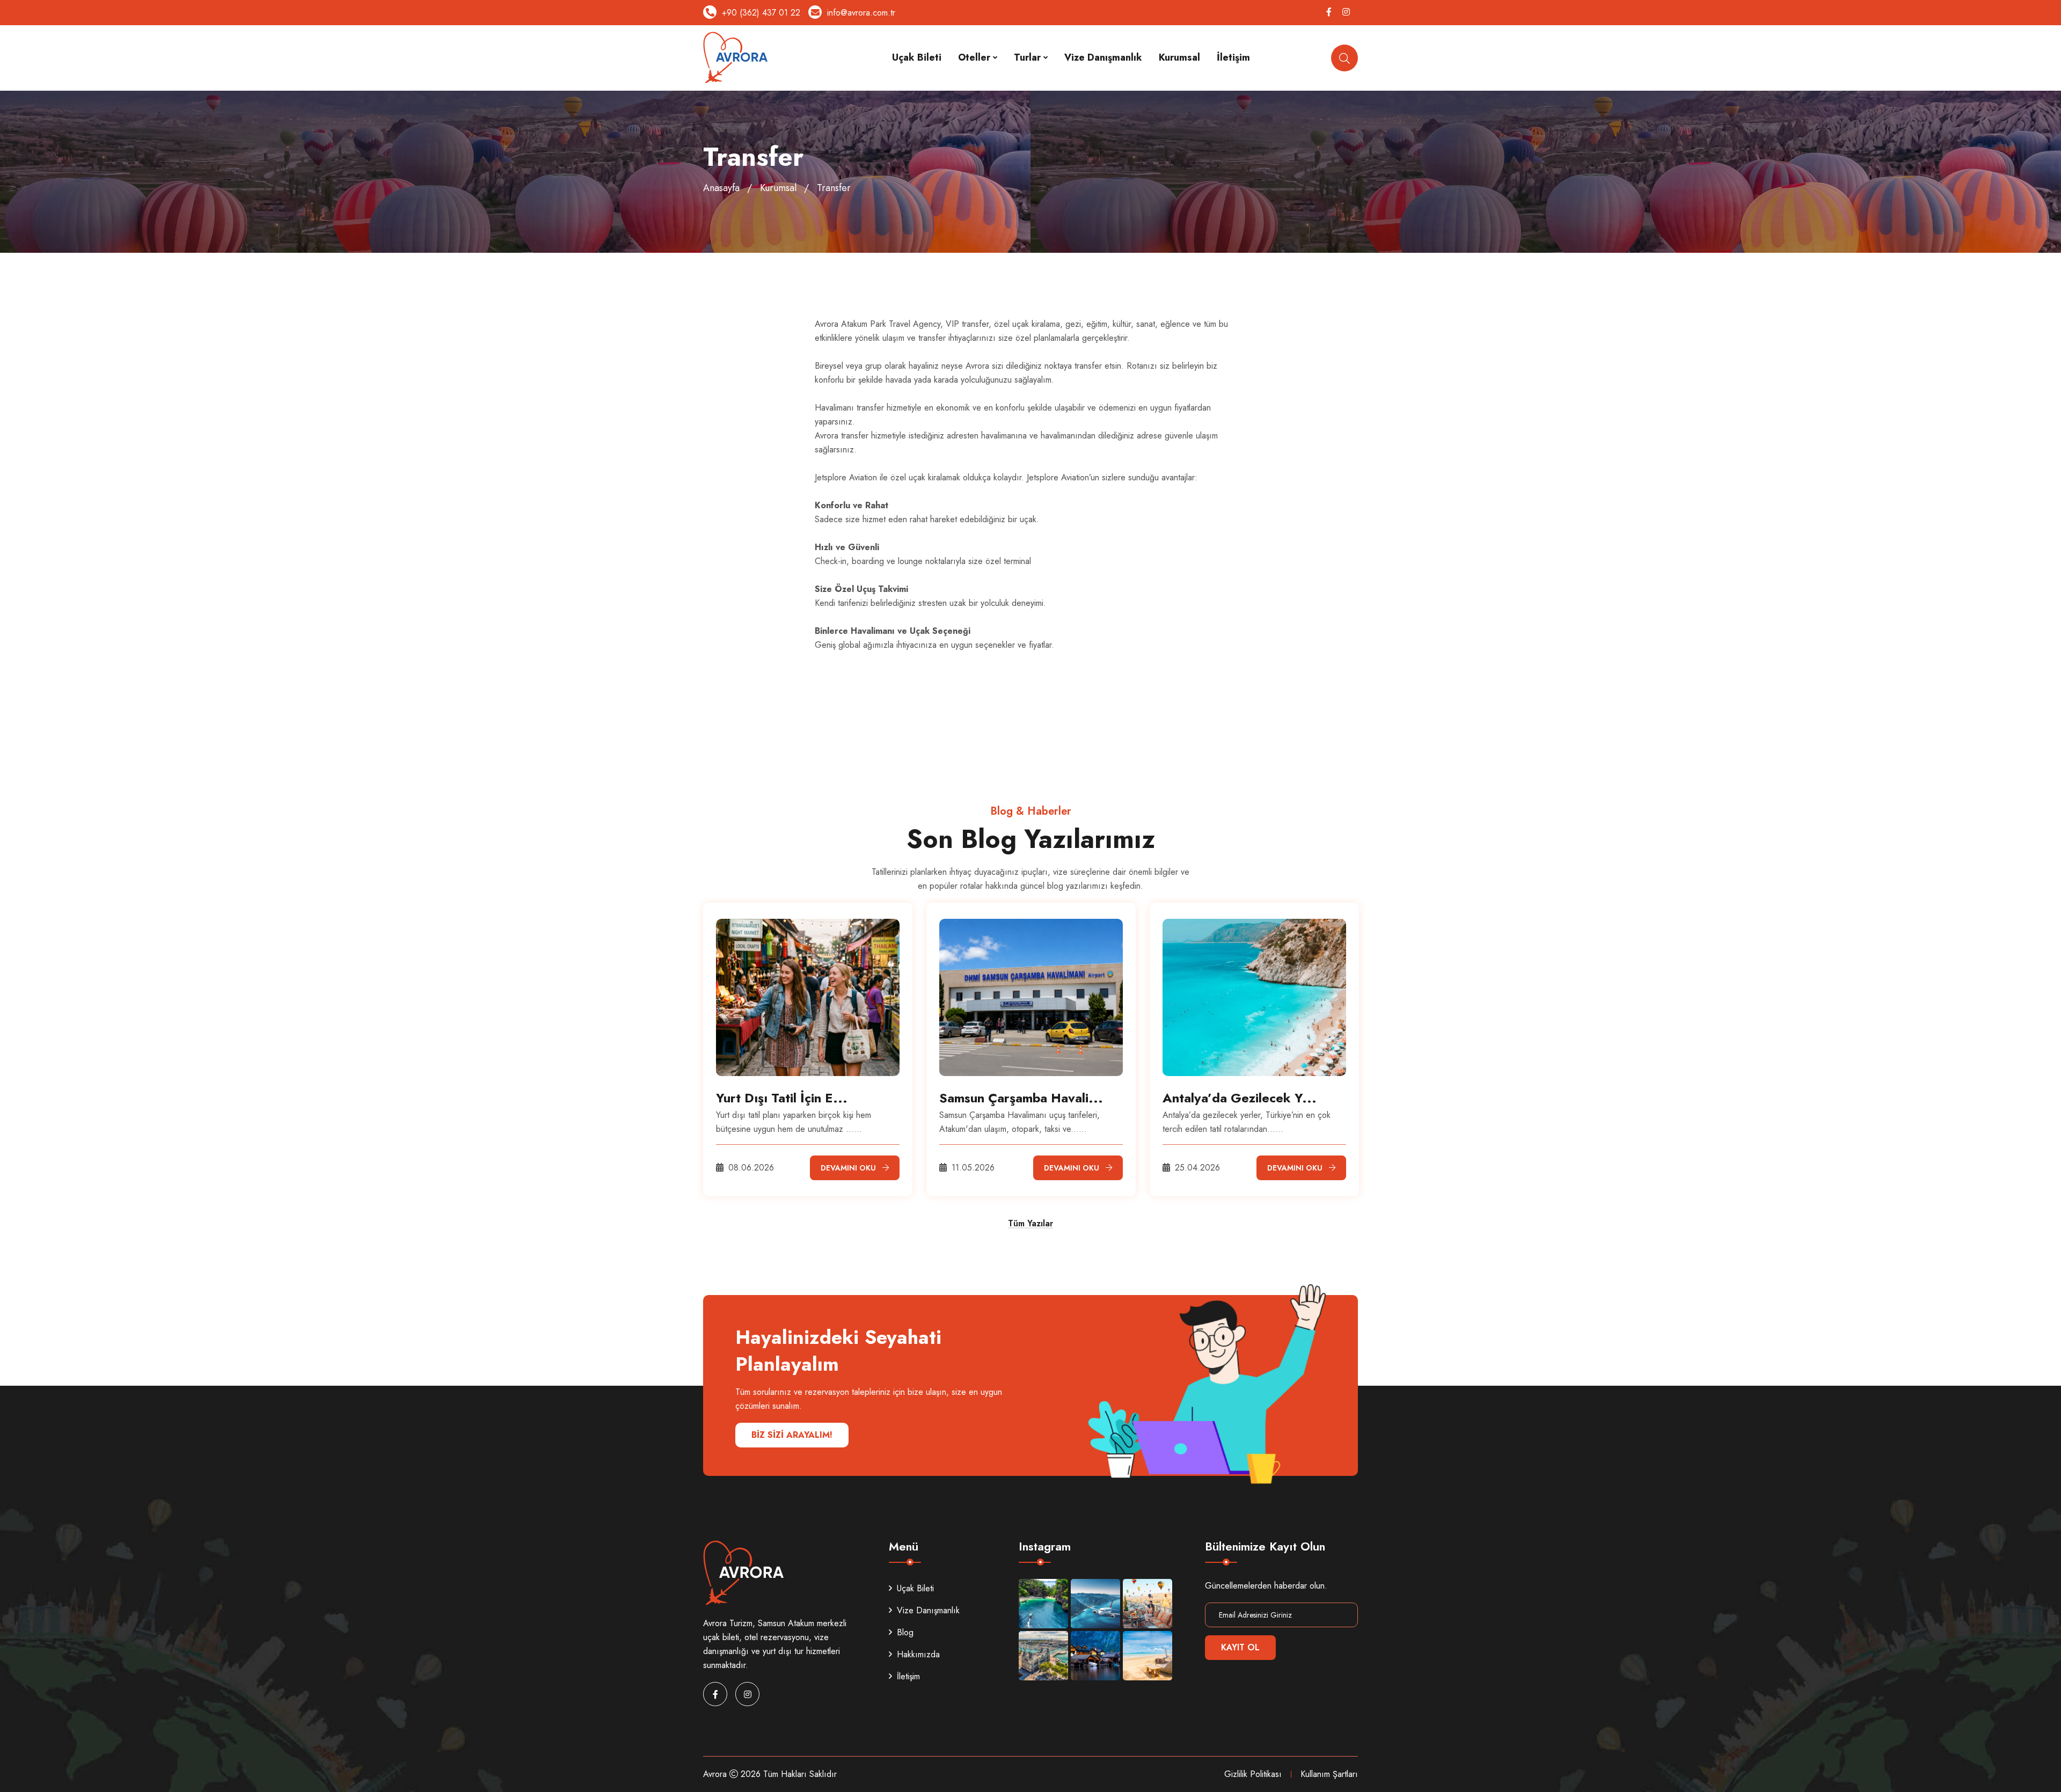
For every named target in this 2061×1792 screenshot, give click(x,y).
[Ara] (1344, 58)
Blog (905, 1632)
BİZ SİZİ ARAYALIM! (792, 1435)
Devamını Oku (848, 1168)
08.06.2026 (750, 1168)
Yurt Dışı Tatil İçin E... (782, 1098)
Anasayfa (721, 188)
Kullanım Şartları (1329, 1774)
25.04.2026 (1196, 1168)
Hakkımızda (918, 1654)
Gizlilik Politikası (1253, 1774)
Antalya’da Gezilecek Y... (1240, 1098)
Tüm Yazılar (1030, 1224)
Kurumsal (1179, 57)
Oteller (974, 57)
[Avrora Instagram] (1043, 1604)
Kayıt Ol (1240, 1647)
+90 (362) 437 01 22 (761, 13)
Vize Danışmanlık (1103, 57)
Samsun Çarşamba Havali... (1021, 1098)
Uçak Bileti (917, 57)
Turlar (1027, 57)
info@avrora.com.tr (861, 13)
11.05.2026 (972, 1168)
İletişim (1233, 57)
